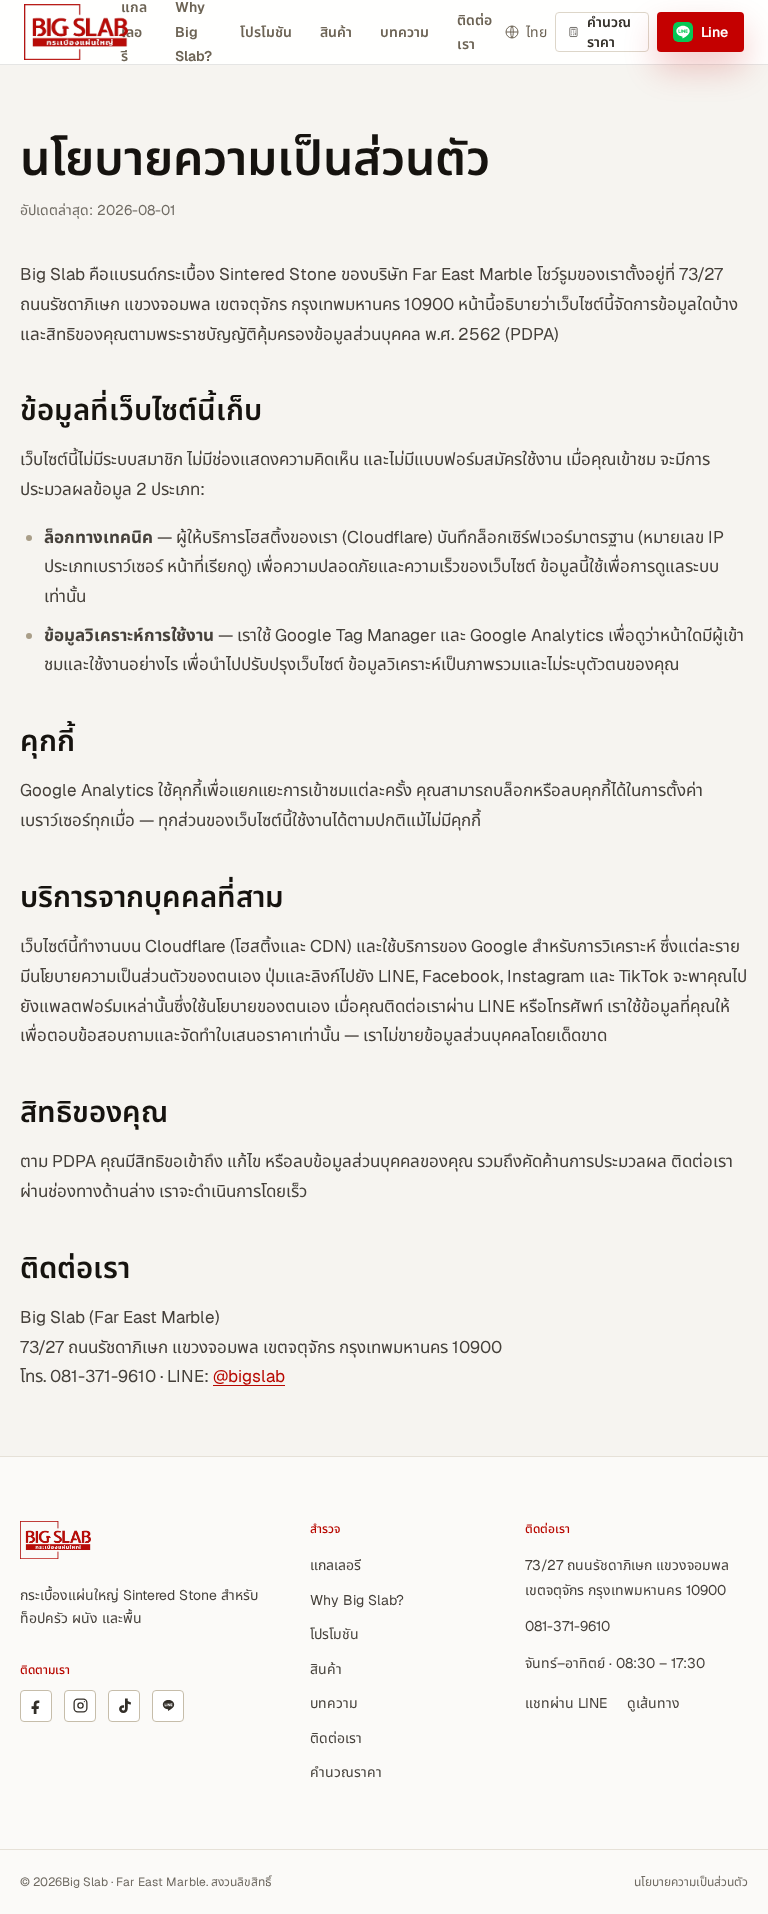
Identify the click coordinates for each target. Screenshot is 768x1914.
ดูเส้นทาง (653, 1703)
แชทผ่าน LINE (566, 1703)
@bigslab (249, 1376)
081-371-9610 (567, 1626)
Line (714, 32)
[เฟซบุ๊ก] (36, 1706)
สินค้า (336, 32)
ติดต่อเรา (474, 32)
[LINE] (168, 1706)
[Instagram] (80, 1706)
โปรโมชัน (266, 32)
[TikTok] (124, 1706)
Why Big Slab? (357, 1600)
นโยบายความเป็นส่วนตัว (691, 1882)
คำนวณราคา (609, 32)
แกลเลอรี (335, 1565)
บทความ (404, 32)
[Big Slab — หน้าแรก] (110, 32)
